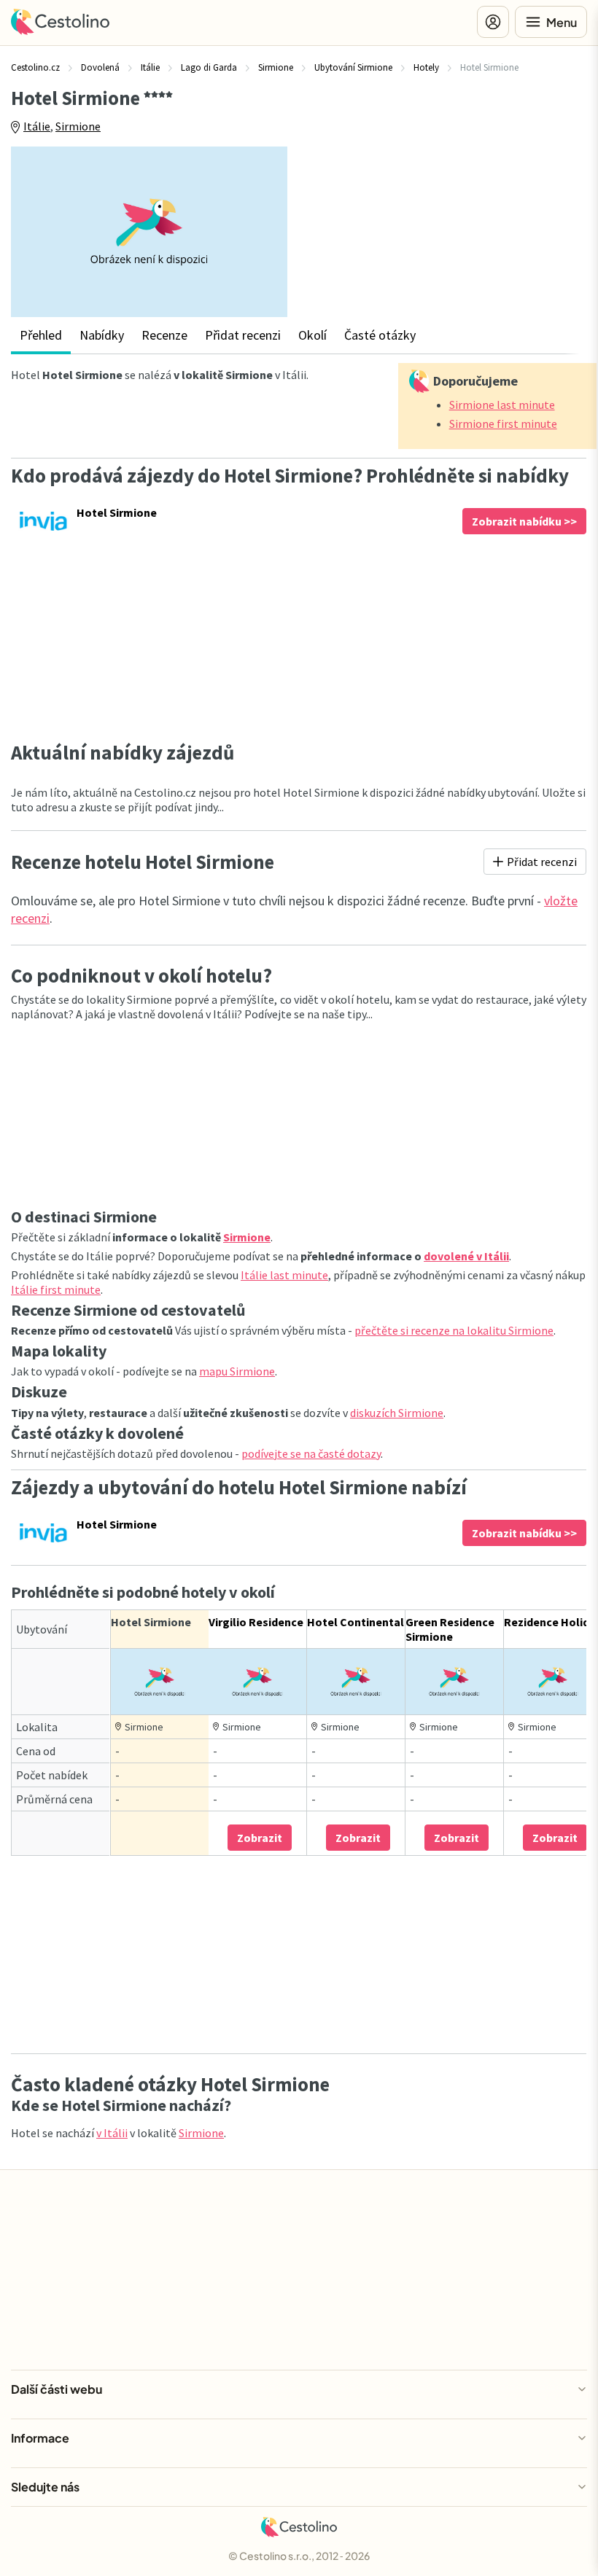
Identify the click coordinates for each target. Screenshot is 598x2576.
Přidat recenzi (243, 335)
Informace (40, 2438)
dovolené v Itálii (466, 1256)
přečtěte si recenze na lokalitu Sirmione (454, 1330)
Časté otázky (380, 335)
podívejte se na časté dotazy (311, 1453)
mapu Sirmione (237, 1371)
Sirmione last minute (502, 405)
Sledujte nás (45, 2487)
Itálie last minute (284, 1275)
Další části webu (57, 2389)
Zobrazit (260, 1838)
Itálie (37, 126)
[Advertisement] (448, 227)
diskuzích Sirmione (397, 1413)
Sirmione (78, 126)
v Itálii (112, 2133)
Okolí (312, 335)
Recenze (164, 335)
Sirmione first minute (503, 424)
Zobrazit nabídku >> (524, 521)
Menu (562, 22)
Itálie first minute (56, 1289)
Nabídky (102, 335)
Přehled (41, 335)
